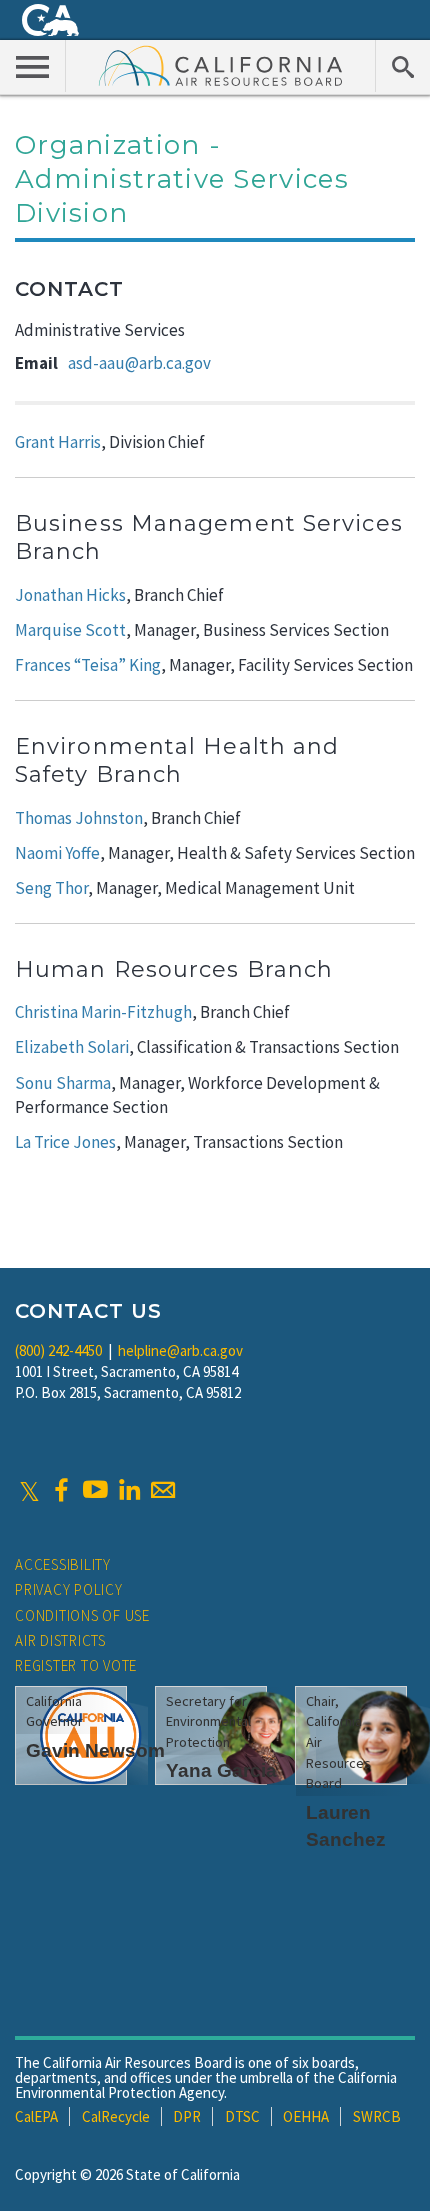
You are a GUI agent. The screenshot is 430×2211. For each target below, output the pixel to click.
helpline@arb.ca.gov (180, 1350)
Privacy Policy (69, 1589)
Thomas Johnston (79, 818)
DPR (187, 2116)
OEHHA (306, 2116)
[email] (163, 1490)
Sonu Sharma (63, 1083)
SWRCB (377, 2116)
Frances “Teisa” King (88, 665)
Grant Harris (58, 442)
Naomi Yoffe (57, 853)
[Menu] (33, 66)
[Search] (402, 66)
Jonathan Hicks (70, 595)
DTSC (242, 2116)
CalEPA (36, 2116)
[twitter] (29, 1490)
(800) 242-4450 (58, 1350)
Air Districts (60, 1640)
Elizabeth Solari (72, 1047)
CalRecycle (116, 2116)
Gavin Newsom (95, 1750)
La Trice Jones (65, 1142)
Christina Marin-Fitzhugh (103, 1012)
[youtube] (95, 1490)
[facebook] (61, 1490)
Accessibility (63, 1564)
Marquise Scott (70, 630)
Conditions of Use (82, 1615)
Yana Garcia (221, 1770)
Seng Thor (51, 888)
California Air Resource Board (221, 65)
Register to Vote (76, 1665)
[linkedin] (129, 1490)
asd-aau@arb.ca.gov (139, 363)
